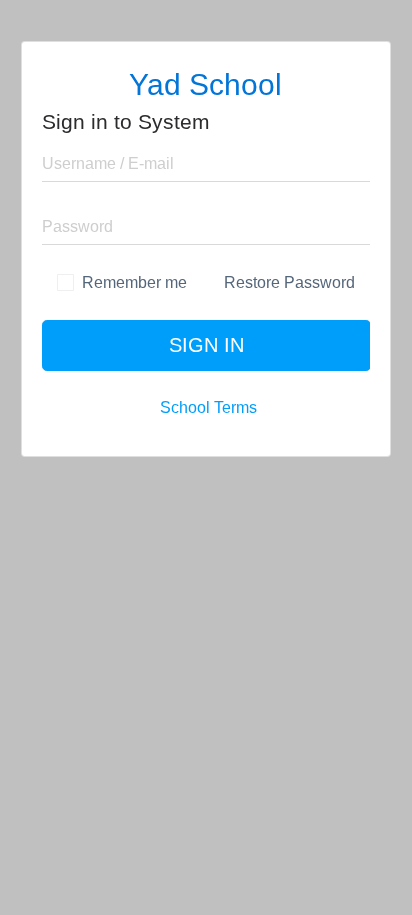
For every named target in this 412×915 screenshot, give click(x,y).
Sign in (205, 345)
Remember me (134, 282)
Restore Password (287, 282)
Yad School (205, 84)
